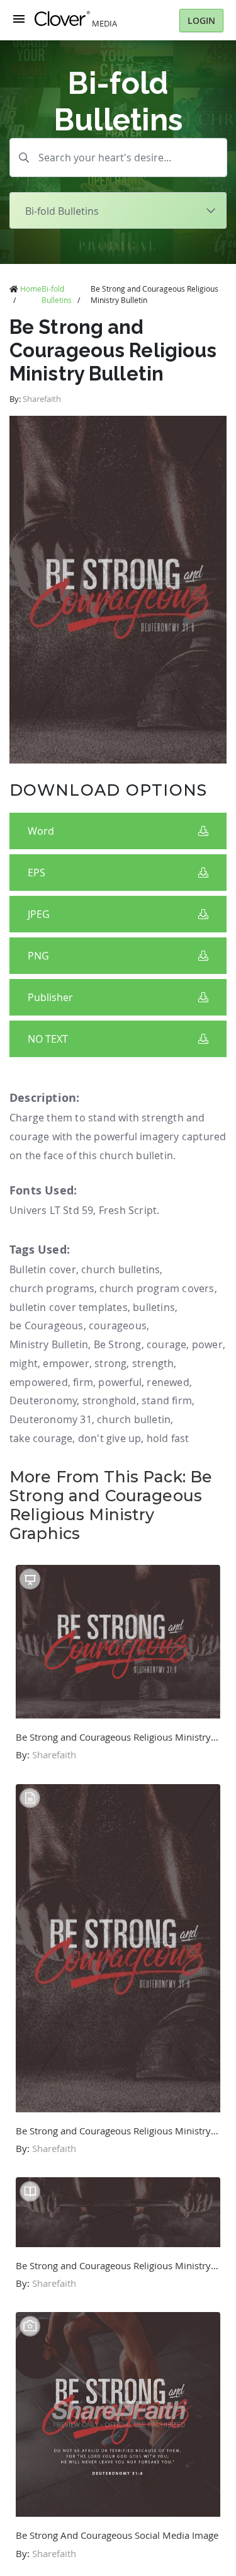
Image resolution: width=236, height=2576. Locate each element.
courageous (118, 1325)
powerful (120, 1382)
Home (31, 289)
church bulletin (134, 1419)
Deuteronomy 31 (51, 1419)
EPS (37, 873)
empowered (39, 1382)
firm (83, 1382)
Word (41, 831)
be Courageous (47, 1325)
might (24, 1363)
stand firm (167, 1400)
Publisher (50, 997)
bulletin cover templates (69, 1307)
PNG (38, 956)
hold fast (168, 1438)
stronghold (110, 1400)
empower (66, 1363)
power (207, 1344)
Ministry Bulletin (49, 1344)
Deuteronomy (43, 1400)
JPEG (39, 914)
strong (110, 1363)
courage (166, 1344)
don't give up (110, 1438)
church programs (52, 1288)
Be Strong (118, 1344)
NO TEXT (48, 1039)
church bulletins (121, 1269)
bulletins (154, 1307)
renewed (168, 1382)
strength (153, 1363)
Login (201, 20)
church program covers (157, 1288)
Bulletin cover (43, 1269)
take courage (41, 1438)
